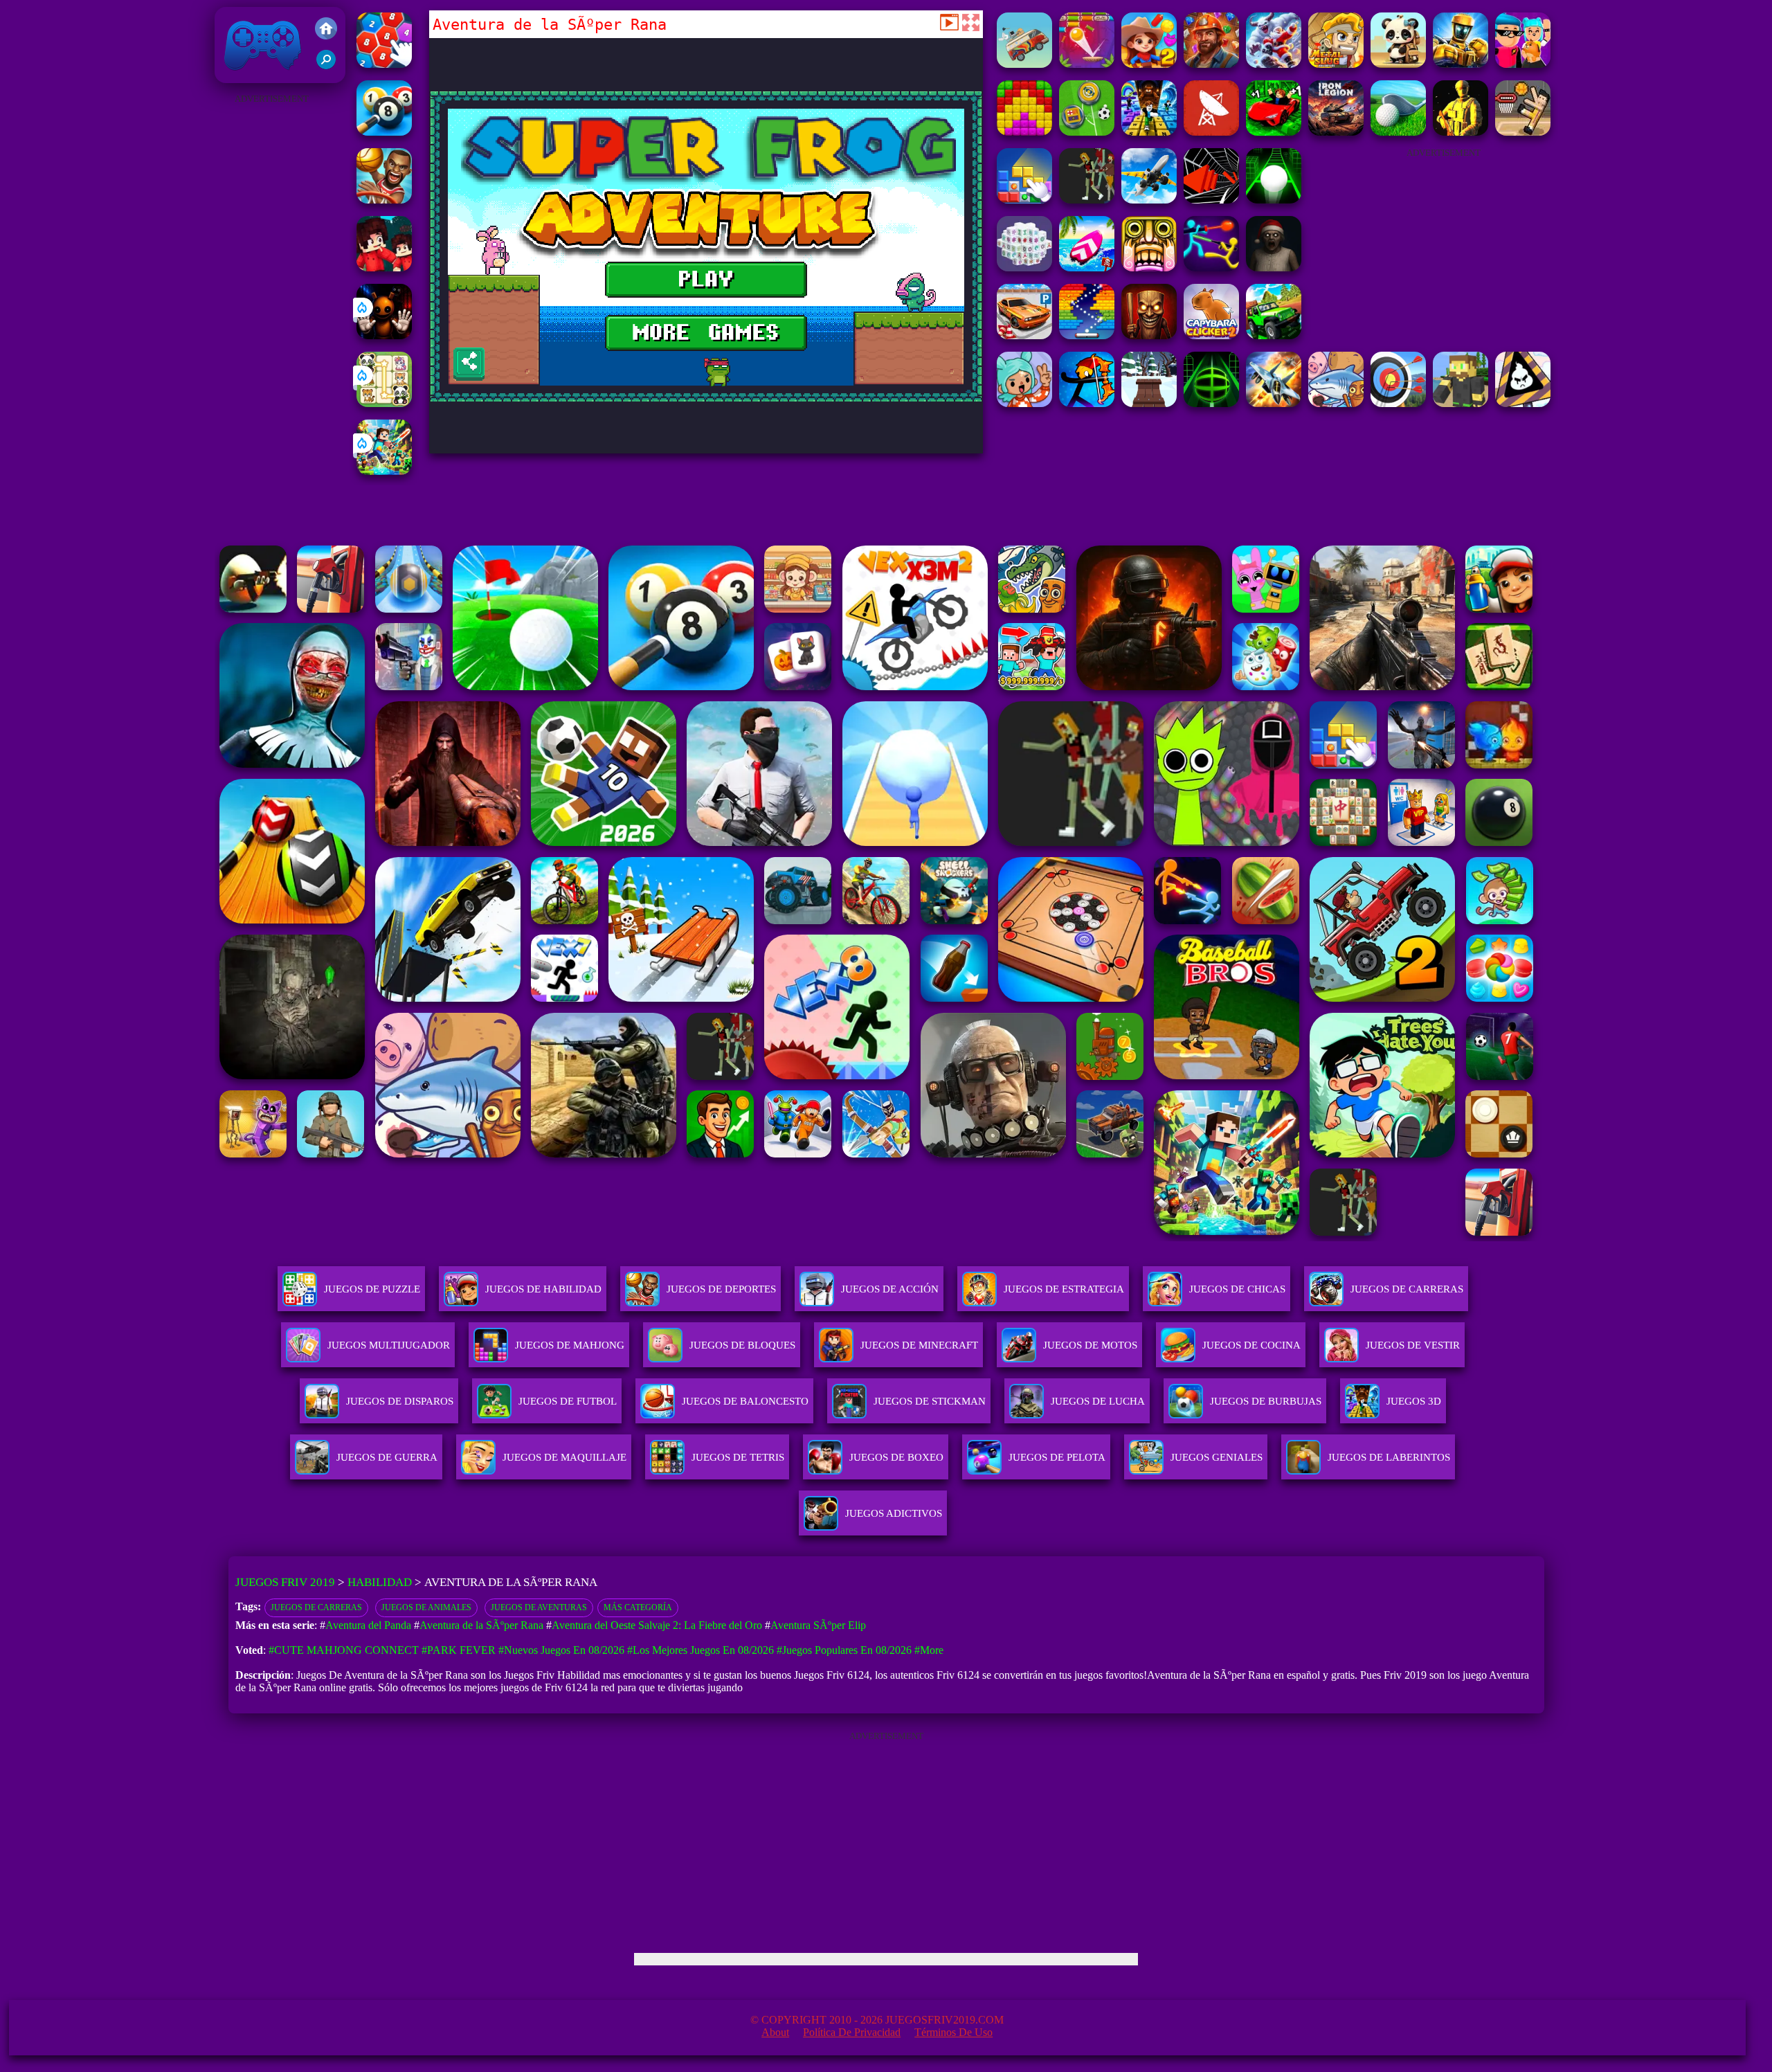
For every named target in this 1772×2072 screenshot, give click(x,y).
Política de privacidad (852, 2032)
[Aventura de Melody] (1523, 64)
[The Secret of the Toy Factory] (384, 335)
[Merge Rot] (1336, 403)
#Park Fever (459, 1650)
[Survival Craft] (1461, 403)
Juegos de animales (426, 1607)
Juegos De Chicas (1237, 1289)
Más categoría (638, 1607)
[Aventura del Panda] (1398, 64)
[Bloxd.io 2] (384, 268)
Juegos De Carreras (1407, 1289)
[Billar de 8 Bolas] (384, 132)
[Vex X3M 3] (1087, 200)
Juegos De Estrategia (1064, 1289)
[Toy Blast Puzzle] (1024, 132)
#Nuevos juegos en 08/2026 (561, 1650)
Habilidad (380, 1582)
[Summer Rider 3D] (1087, 268)
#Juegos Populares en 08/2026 (844, 1650)
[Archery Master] (1398, 403)
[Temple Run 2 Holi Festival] (1149, 268)
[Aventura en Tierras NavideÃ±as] (1274, 64)
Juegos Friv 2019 (259, 76)
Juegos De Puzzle (372, 1289)
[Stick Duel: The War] (1211, 268)
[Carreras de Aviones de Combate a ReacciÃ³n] (1274, 403)
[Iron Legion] (1336, 132)
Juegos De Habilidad (543, 1289)
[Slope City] (1274, 200)
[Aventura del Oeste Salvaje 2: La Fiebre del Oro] (1149, 64)
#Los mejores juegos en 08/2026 (700, 1650)
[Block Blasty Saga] (1024, 200)
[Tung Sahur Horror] (1149, 335)
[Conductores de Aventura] (1024, 64)
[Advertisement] (271, 316)
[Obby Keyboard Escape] (1149, 132)
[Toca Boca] (1024, 403)
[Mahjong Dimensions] (1024, 268)
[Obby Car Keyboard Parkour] (1274, 132)
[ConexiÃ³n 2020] (384, 64)
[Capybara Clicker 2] (1211, 335)
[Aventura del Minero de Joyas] (1211, 64)
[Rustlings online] (1211, 132)
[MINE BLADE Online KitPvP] (384, 471)
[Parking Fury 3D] (1024, 335)
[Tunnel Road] (1211, 200)
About (775, 2032)
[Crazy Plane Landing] (1149, 200)
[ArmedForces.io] (1461, 132)
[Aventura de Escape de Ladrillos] (1087, 64)
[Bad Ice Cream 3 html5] (1523, 403)
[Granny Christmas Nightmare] (1274, 268)
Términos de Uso (953, 2032)
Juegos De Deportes (721, 1289)
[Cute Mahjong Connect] (384, 403)
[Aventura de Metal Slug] (1336, 64)
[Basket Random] (1523, 132)
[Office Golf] (1398, 132)
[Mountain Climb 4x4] (1274, 335)
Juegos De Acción (890, 1289)
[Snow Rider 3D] (1149, 403)
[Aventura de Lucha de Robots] (1461, 64)
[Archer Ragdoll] (1087, 403)
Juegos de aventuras (539, 1607)
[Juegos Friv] (326, 30)
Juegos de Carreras (316, 1607)
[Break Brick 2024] (1087, 335)
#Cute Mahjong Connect (344, 1650)
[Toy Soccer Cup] (1087, 132)
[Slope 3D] (1211, 403)
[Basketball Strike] (384, 200)
